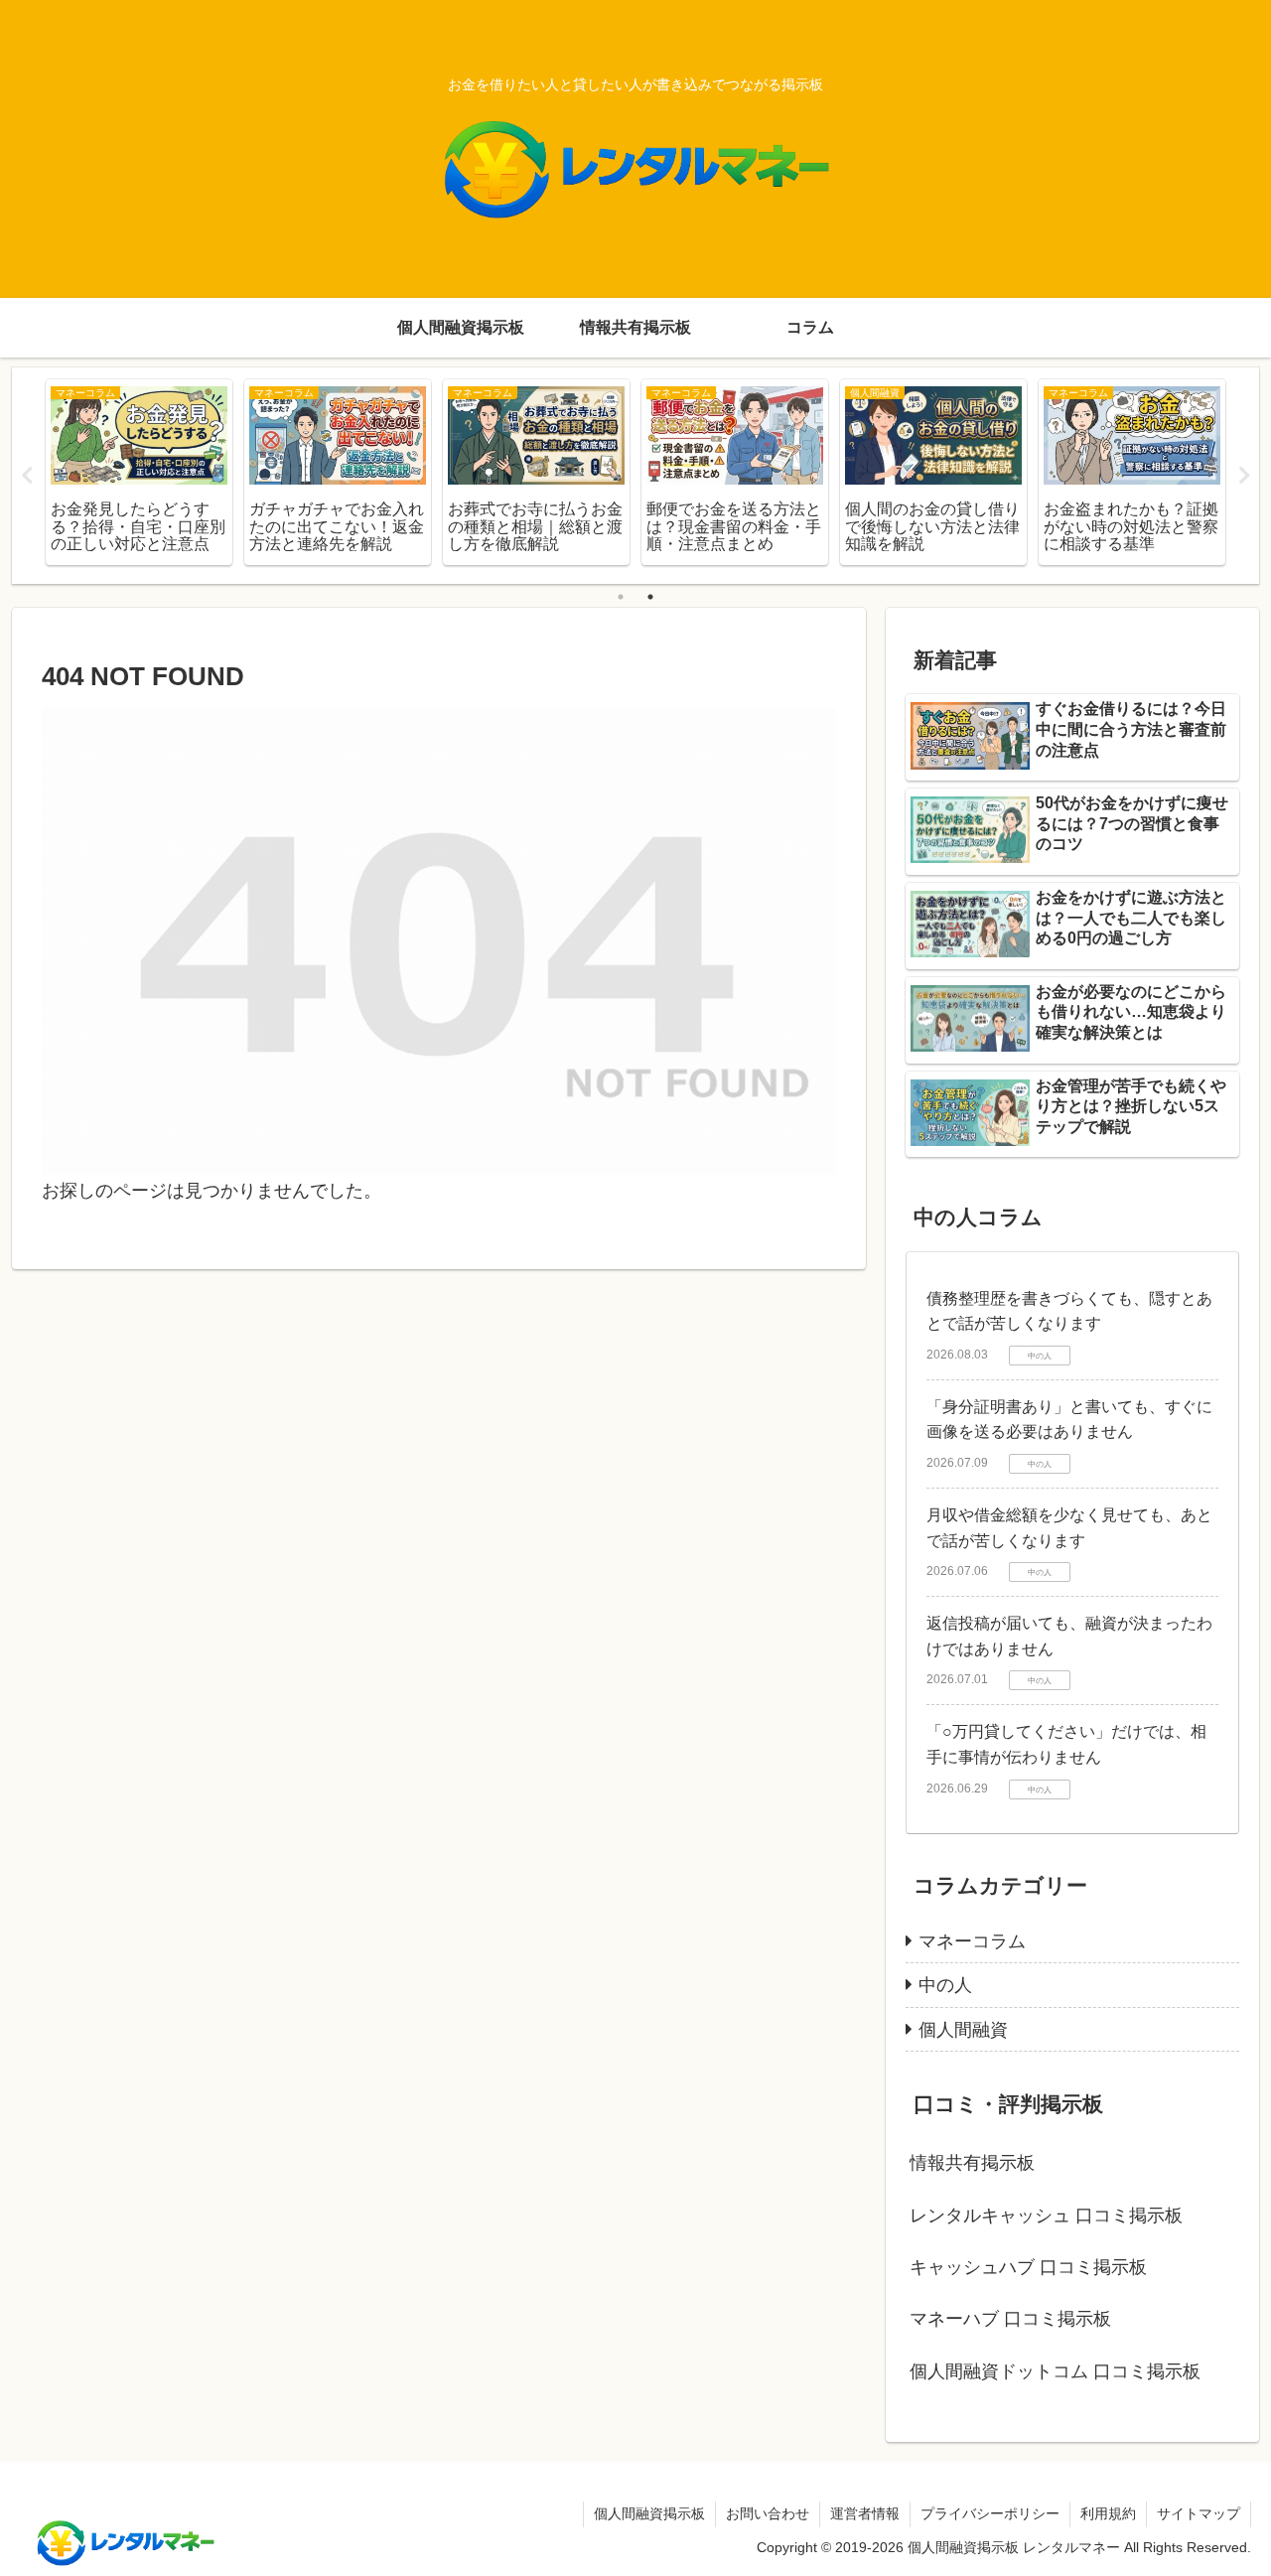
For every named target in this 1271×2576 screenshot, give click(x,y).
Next (1244, 476)
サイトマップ (1199, 2513)
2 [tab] (650, 597)
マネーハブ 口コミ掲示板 (1010, 2319)
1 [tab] (621, 597)
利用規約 (1108, 2513)
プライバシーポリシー (990, 2513)
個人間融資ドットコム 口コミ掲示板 (1055, 2371)
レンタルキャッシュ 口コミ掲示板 (1046, 2216)
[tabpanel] (139, 472)
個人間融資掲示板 (649, 2513)
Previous (27, 476)
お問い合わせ (768, 2513)
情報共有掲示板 (972, 2163)
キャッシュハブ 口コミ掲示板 (1028, 2267)
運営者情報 (865, 2513)
